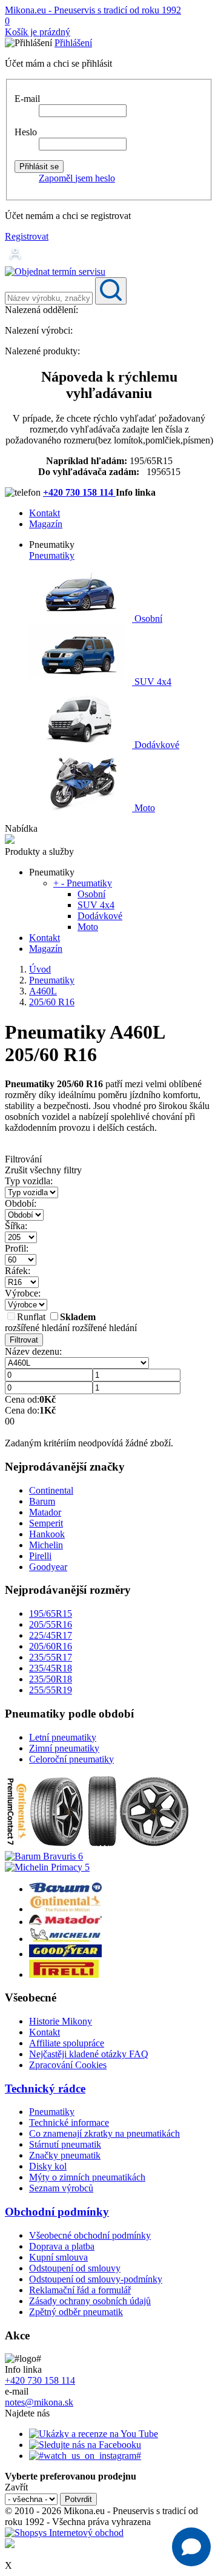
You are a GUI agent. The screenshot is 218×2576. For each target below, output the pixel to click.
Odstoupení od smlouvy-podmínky (96, 2279)
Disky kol (48, 2166)
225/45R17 (51, 1635)
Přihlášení (73, 43)
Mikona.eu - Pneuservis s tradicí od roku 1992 (93, 10)
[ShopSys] (64, 2533)
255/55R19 (51, 1690)
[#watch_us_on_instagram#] (85, 2456)
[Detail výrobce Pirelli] (64, 1974)
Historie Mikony (61, 2021)
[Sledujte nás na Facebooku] (85, 2445)
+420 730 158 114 (79, 492)
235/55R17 (51, 1657)
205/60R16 (51, 1646)
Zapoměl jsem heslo (77, 178)
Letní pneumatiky (63, 1737)
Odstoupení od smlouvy (75, 2268)
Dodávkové (156, 745)
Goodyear (48, 1567)
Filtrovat (24, 1340)
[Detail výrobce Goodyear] (65, 1954)
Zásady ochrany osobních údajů (90, 2301)
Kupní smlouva (58, 2257)
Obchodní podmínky (57, 2212)
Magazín (46, 524)
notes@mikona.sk (39, 2402)
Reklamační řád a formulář (80, 2290)
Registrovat (27, 236)
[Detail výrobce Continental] (65, 1909)
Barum (42, 1501)
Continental (51, 1490)
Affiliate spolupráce (67, 2043)
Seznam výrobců (61, 2188)
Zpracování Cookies (68, 2065)
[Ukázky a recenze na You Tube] (94, 2434)
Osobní (147, 619)
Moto (144, 808)
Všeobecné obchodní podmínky (90, 2235)
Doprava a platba (62, 2246)
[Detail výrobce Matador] (65, 1922)
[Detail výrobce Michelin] (65, 1939)
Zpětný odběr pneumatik (76, 2312)
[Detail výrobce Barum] (65, 1889)
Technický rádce (45, 2089)
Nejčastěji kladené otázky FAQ (89, 2054)
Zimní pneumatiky (64, 1748)
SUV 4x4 (152, 682)
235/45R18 (51, 1668)
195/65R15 (51, 1613)
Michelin (46, 1545)
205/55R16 (51, 1624)
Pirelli (40, 1556)
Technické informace (69, 2123)
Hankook (47, 1534)
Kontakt (45, 513)
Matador (45, 1512)
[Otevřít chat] (191, 2547)
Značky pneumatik (65, 2155)
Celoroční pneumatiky (71, 1759)
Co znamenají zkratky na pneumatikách (104, 2133)
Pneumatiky (52, 555)
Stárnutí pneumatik (65, 2144)
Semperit (46, 1523)
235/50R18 (51, 1679)
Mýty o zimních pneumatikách (87, 2177)
